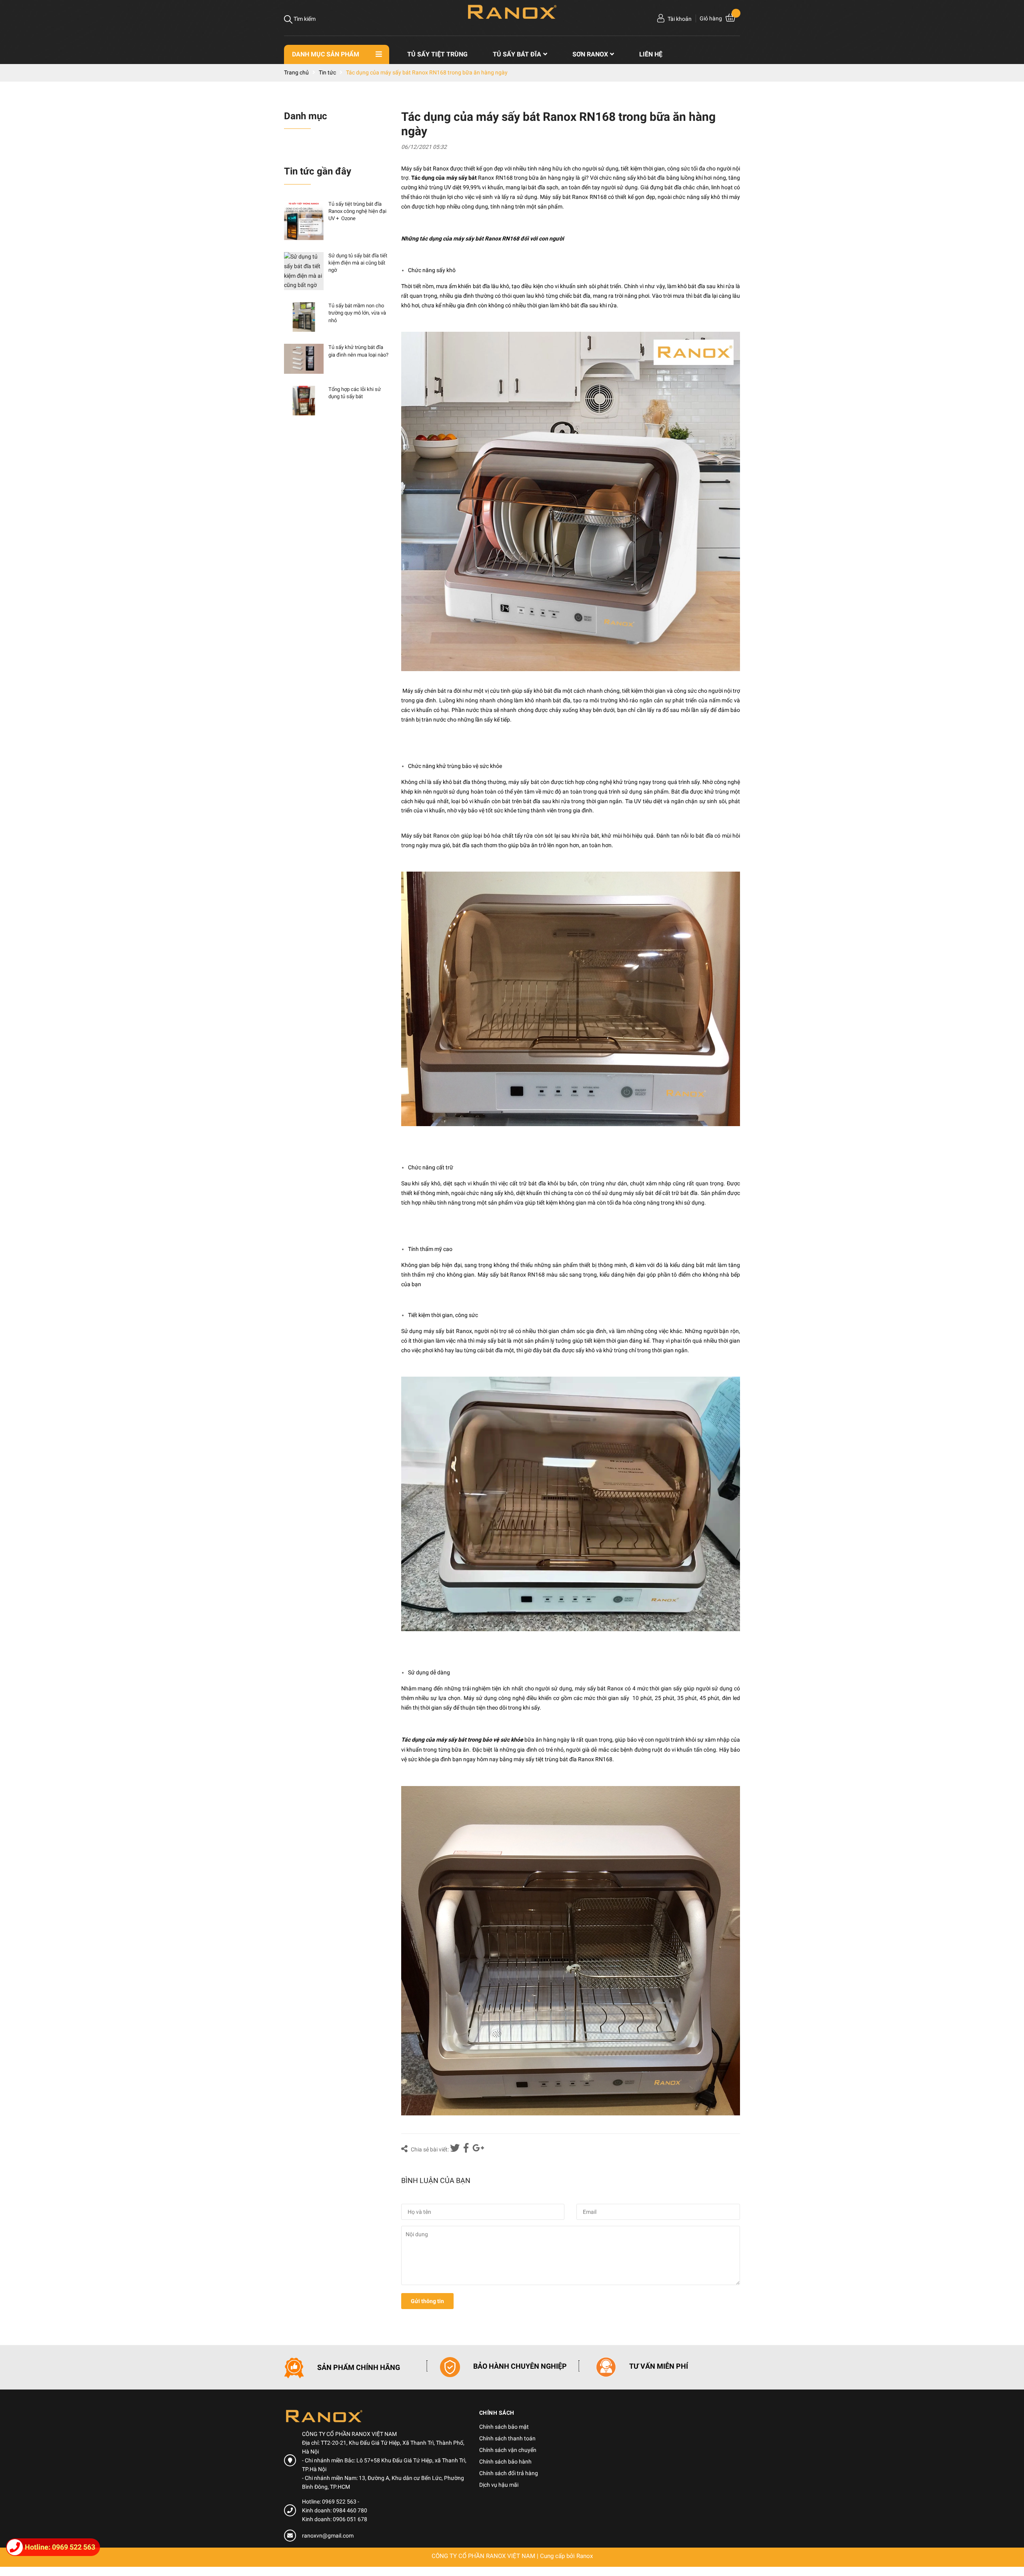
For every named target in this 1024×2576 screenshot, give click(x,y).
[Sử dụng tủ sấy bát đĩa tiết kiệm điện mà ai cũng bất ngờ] (304, 271)
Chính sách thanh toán (507, 2438)
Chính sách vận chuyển (508, 2450)
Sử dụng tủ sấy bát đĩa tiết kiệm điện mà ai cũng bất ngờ (358, 263)
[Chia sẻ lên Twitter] (456, 2149)
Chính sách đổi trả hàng (509, 2473)
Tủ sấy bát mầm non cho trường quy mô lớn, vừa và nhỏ (357, 313)
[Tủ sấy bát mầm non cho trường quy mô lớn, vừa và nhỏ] (304, 317)
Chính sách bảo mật (504, 2427)
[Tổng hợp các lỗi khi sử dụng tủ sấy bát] (304, 401)
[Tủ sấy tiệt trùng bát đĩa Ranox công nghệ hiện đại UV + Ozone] (304, 220)
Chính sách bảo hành (505, 2462)
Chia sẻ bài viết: (429, 2149)
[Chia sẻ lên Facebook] (467, 2149)
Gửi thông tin (427, 2301)
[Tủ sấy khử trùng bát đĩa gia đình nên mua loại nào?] (304, 359)
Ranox (585, 2556)
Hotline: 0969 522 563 (330, 2502)
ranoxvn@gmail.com (328, 2536)
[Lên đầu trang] (1010, 2538)
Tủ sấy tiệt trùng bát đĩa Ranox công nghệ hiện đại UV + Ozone (357, 211)
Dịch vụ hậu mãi (499, 2485)
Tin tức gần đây (318, 171)
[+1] (478, 2149)
